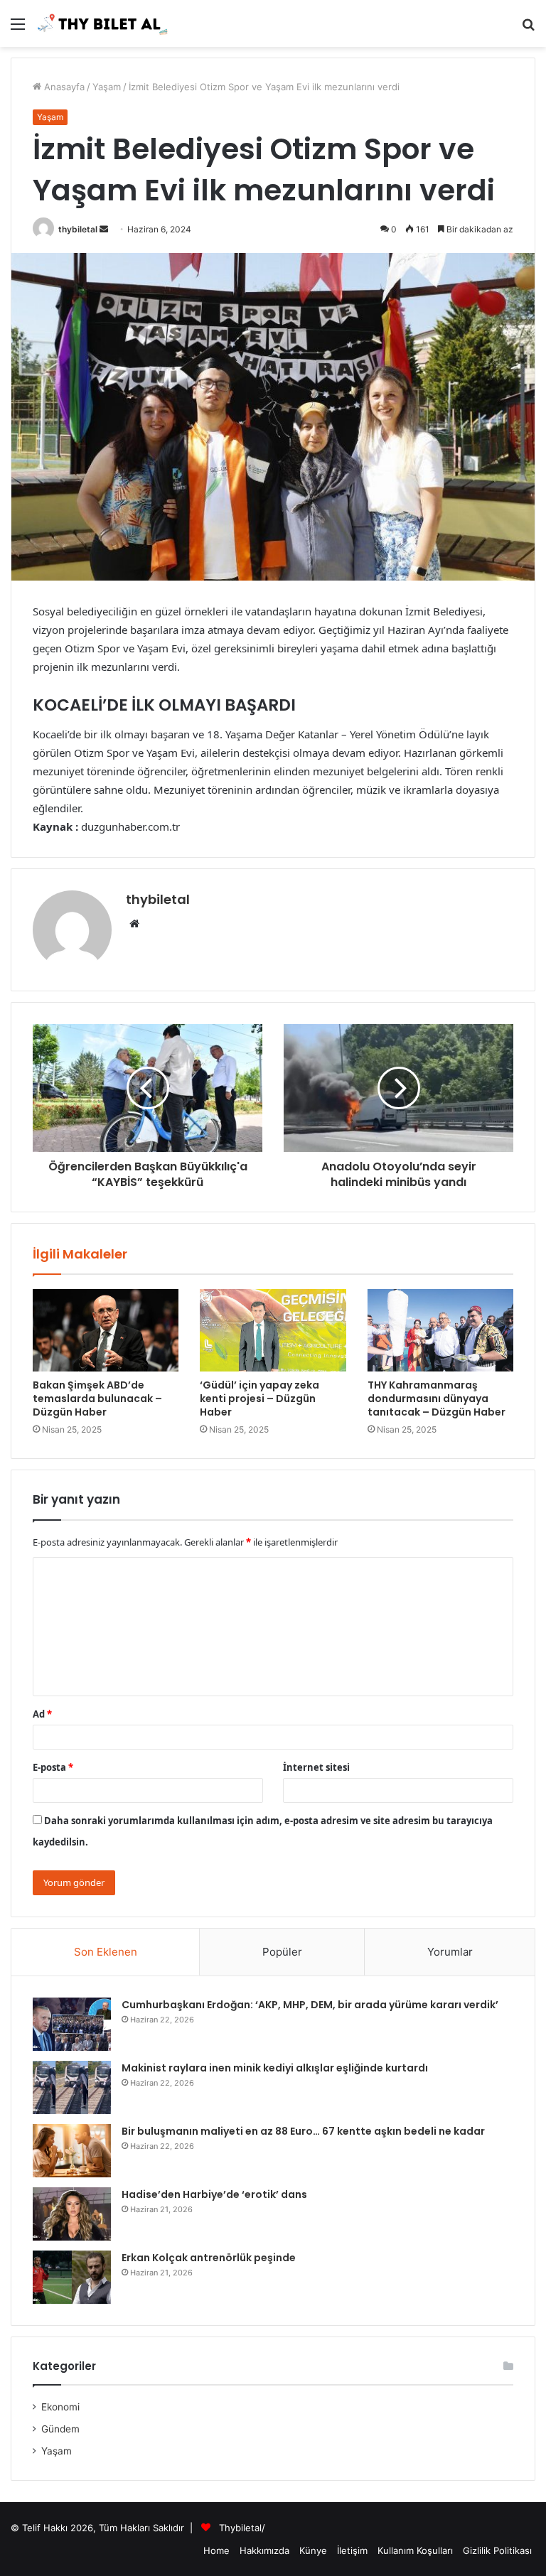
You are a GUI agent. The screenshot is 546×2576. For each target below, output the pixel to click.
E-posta (53, 1767)
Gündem (60, 2429)
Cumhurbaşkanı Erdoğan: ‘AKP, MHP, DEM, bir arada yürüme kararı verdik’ (310, 2005)
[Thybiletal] (103, 23)
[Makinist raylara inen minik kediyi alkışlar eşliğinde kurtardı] (72, 2087)
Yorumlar (450, 1952)
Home (216, 2550)
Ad (42, 1714)
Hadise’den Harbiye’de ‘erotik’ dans (214, 2194)
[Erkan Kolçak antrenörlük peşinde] (72, 2277)
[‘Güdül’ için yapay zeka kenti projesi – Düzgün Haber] (273, 1330)
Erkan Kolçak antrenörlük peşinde (209, 2258)
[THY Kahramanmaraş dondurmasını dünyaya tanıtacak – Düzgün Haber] (440, 1330)
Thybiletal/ (242, 2528)
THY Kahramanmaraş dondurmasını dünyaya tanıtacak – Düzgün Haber (437, 1399)
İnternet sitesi (316, 1767)
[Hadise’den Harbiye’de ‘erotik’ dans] (72, 2214)
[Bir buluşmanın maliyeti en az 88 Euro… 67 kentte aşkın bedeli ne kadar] (72, 2151)
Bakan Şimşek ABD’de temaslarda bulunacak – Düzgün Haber (97, 1399)
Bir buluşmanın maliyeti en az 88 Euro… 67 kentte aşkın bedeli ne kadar (303, 2131)
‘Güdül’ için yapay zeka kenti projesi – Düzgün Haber (259, 1399)
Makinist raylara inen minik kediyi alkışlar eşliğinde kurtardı (275, 2068)
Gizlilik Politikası (497, 2550)
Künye (313, 2550)
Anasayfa (63, 87)
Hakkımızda (264, 2550)
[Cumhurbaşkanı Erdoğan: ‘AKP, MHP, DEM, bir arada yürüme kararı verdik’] (72, 2024)
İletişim (352, 2550)
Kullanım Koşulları (415, 2550)
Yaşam (107, 87)
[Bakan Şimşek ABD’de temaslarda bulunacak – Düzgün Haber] (106, 1330)
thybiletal (78, 229)
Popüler (282, 1952)
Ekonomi (60, 2407)
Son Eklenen (106, 1952)
